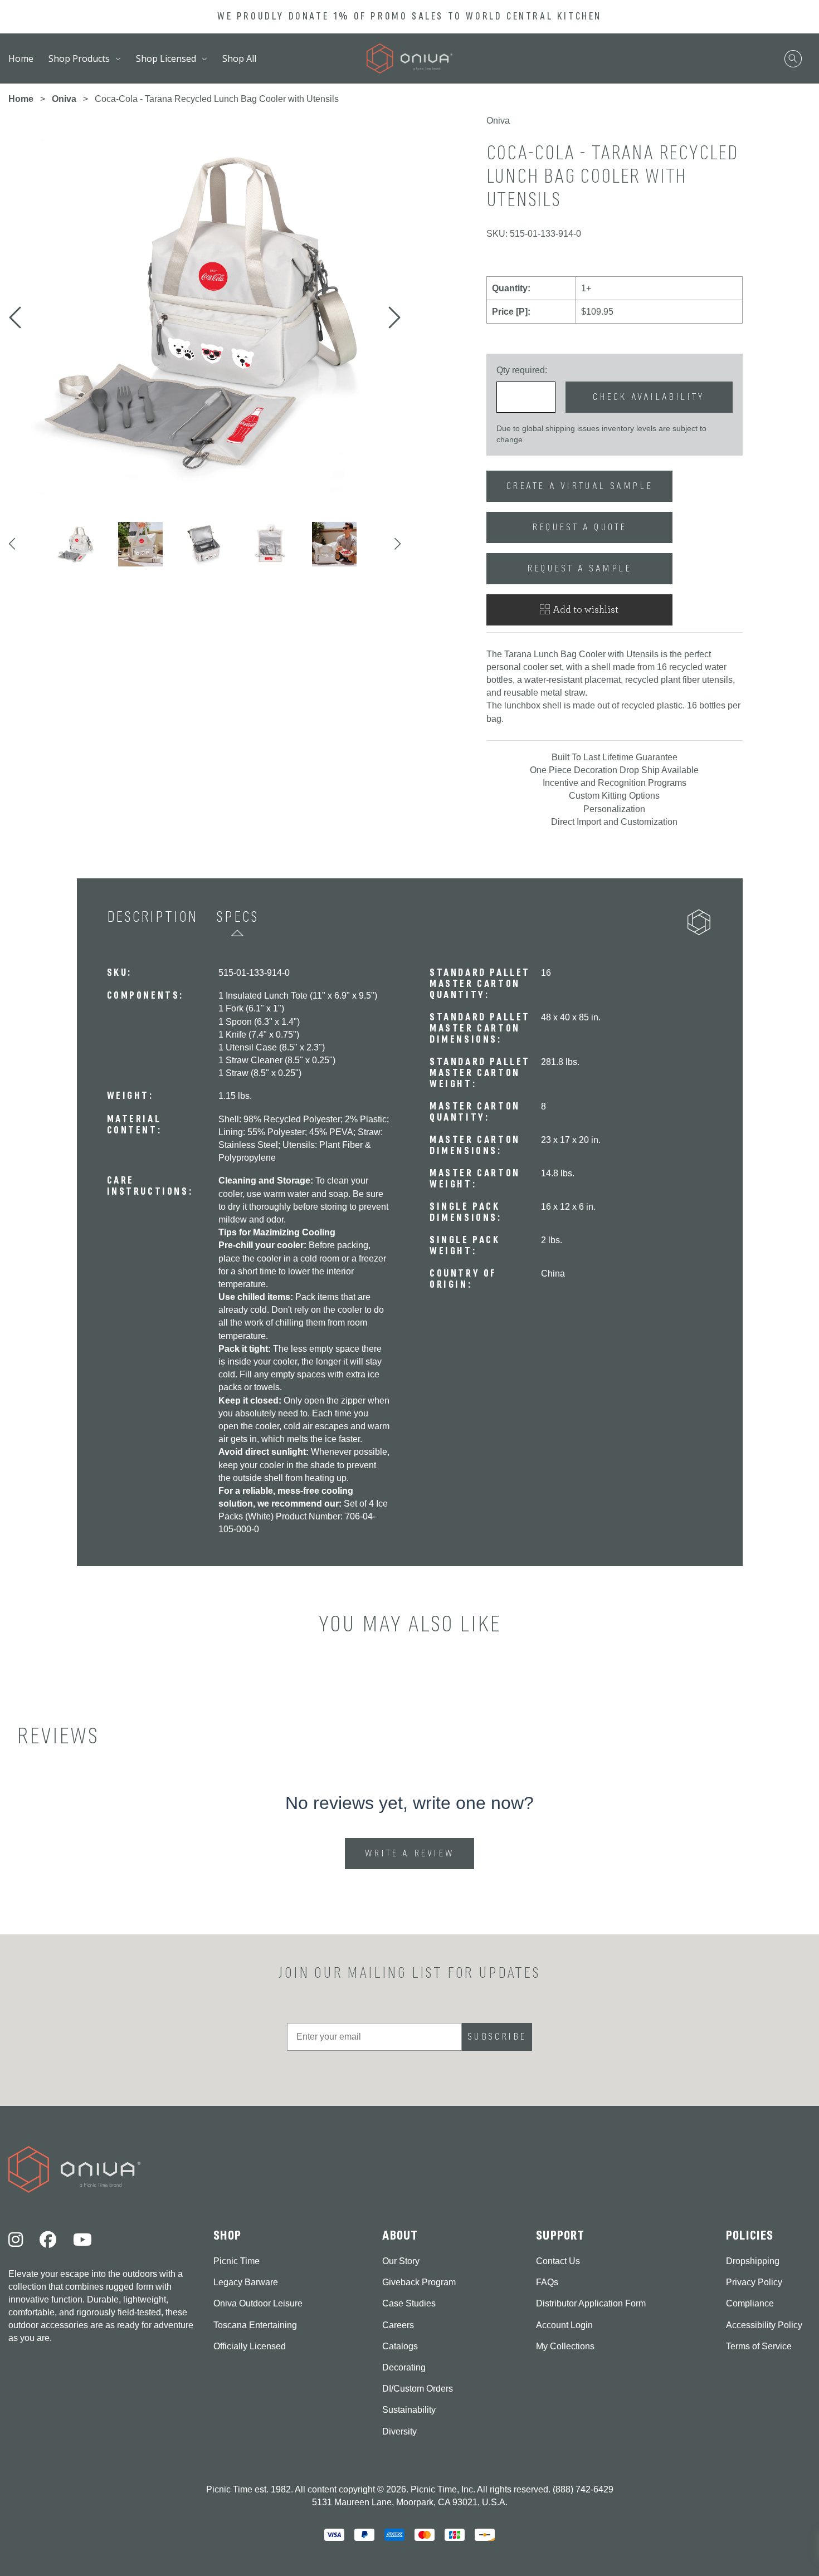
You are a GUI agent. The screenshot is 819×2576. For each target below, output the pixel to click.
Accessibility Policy (764, 2325)
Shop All (239, 58)
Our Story (401, 2261)
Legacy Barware (246, 2282)
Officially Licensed (250, 2346)
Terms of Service (759, 2346)
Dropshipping (753, 2261)
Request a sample (579, 568)
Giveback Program (419, 2282)
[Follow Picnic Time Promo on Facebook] (48, 2240)
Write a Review (412, 1858)
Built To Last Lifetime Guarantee (615, 757)
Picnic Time (237, 2261)
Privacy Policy (754, 2282)
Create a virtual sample (580, 486)
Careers (398, 2325)
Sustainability (409, 2410)
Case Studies (409, 2303)
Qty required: (522, 370)
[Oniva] (410, 59)
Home (21, 58)
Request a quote (579, 527)
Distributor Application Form (591, 2303)
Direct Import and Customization (614, 822)
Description (153, 917)
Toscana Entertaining (255, 2325)
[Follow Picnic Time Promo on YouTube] (82, 2240)
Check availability (649, 397)
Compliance (750, 2303)
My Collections (565, 2346)
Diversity (399, 2431)
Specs (237, 917)
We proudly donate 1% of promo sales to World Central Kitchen (409, 16)
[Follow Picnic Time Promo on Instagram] (16, 2240)
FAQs (547, 2282)
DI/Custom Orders (418, 2389)
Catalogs (400, 2346)
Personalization (614, 809)
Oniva (64, 99)
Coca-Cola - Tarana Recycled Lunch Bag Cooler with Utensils (217, 99)
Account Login (564, 2325)
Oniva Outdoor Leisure (258, 2303)
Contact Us (558, 2261)
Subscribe (497, 2037)
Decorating (404, 2367)
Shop (228, 2235)
